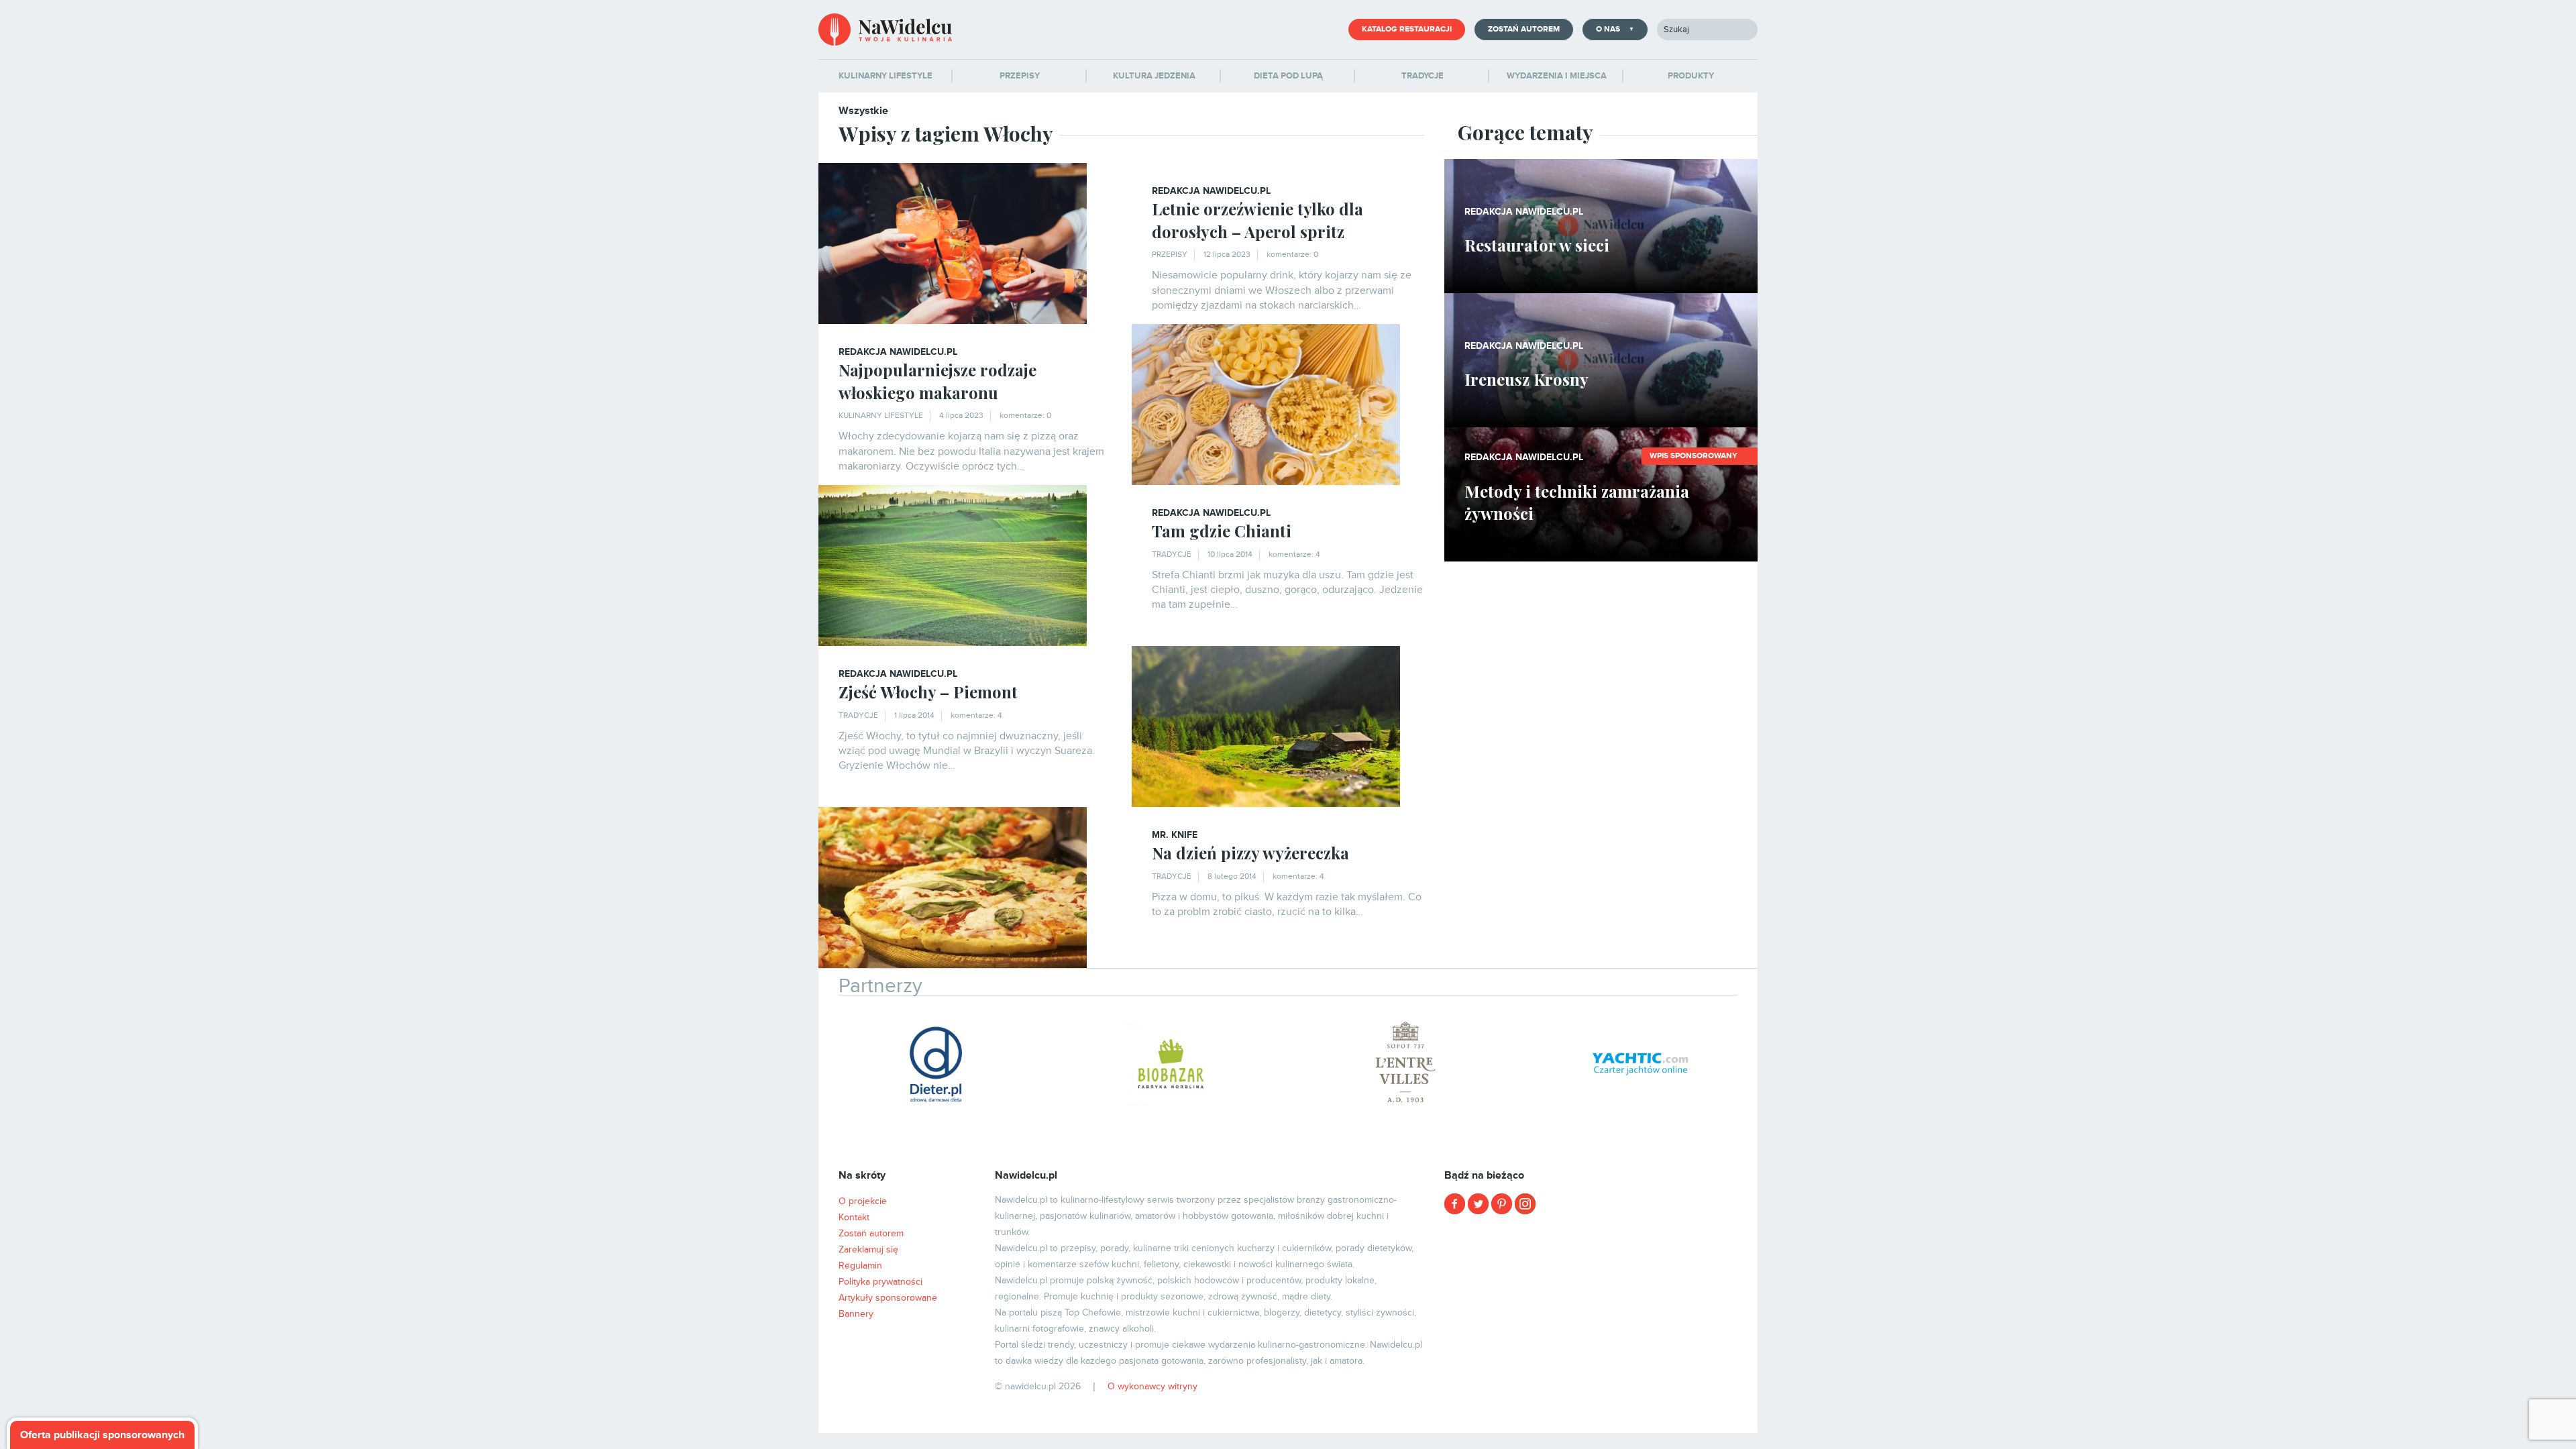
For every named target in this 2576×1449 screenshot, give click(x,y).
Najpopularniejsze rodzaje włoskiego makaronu (937, 381)
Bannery (856, 1314)
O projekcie (863, 1201)
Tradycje (1172, 554)
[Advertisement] (1601, 1319)
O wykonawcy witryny (1152, 1386)
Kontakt (854, 1217)
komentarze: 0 (1292, 255)
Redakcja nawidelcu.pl (1211, 191)
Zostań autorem (1524, 29)
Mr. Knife (1175, 835)
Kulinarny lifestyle (881, 416)
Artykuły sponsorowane (888, 1298)
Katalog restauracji (1407, 29)
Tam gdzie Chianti (1222, 531)
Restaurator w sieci (1537, 245)
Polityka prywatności (880, 1282)
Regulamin (860, 1266)
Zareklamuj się (868, 1249)
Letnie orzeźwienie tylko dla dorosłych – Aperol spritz (1257, 220)
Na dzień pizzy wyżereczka (1250, 853)
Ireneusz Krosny (1526, 379)
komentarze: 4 (1294, 554)
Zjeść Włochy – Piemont (928, 692)
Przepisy (1170, 255)
